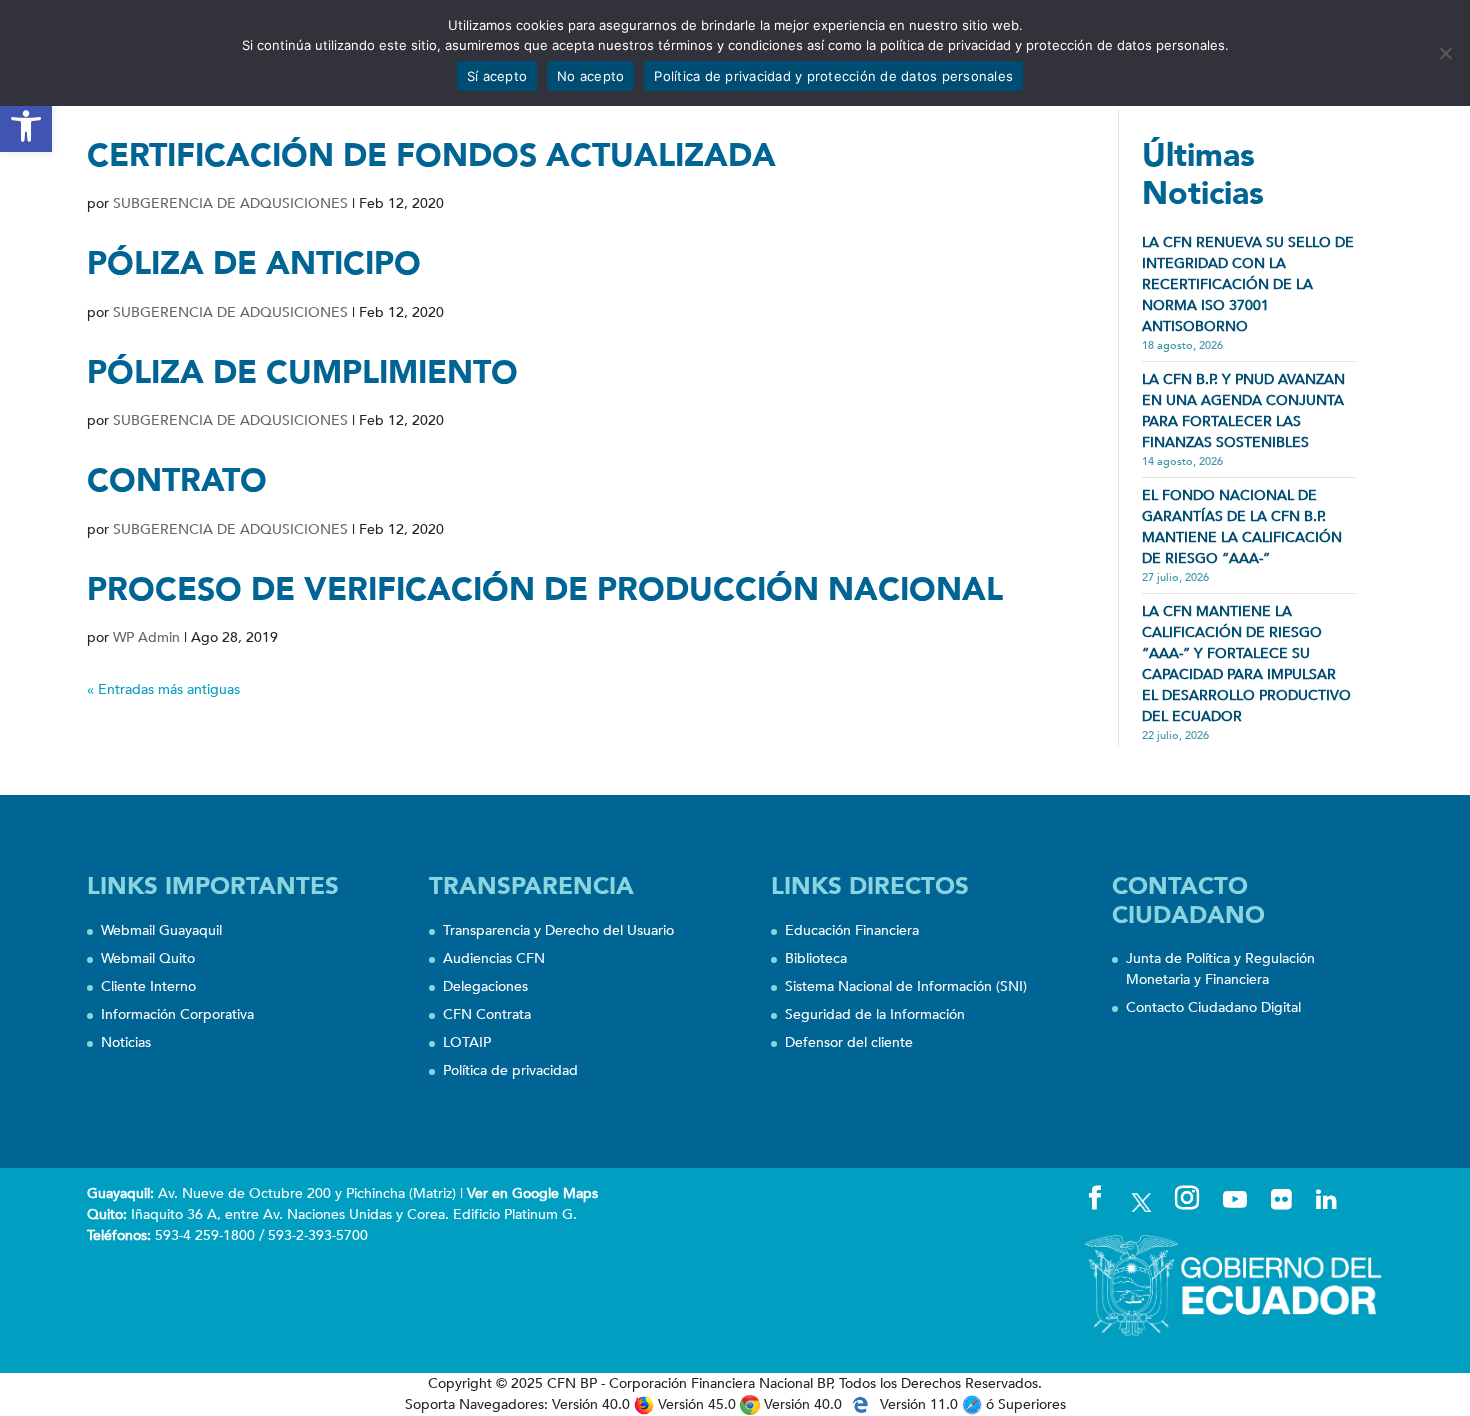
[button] (26, 126)
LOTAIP (467, 1042)
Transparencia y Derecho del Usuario (558, 930)
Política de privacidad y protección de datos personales (833, 76)
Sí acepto (497, 76)
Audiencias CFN (494, 958)
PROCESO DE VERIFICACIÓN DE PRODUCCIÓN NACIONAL (545, 590)
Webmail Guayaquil (161, 930)
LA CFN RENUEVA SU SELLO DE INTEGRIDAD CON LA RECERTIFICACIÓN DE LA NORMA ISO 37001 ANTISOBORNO (1248, 284)
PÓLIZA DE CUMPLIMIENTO (302, 373)
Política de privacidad (510, 1070)
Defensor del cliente (849, 1042)
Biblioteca (816, 958)
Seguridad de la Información (875, 1014)
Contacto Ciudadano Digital (1213, 1007)
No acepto (590, 76)
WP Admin (146, 637)
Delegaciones (485, 986)
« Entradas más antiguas (163, 689)
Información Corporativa (177, 1014)
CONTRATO (177, 481)
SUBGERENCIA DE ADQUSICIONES (230, 203)
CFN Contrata (487, 1014)
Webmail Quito (148, 958)
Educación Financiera (852, 930)
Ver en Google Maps (532, 1193)
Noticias (126, 1042)
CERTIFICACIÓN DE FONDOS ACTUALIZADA (431, 156)
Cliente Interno (148, 986)
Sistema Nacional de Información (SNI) (906, 986)
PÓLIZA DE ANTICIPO (254, 264)
